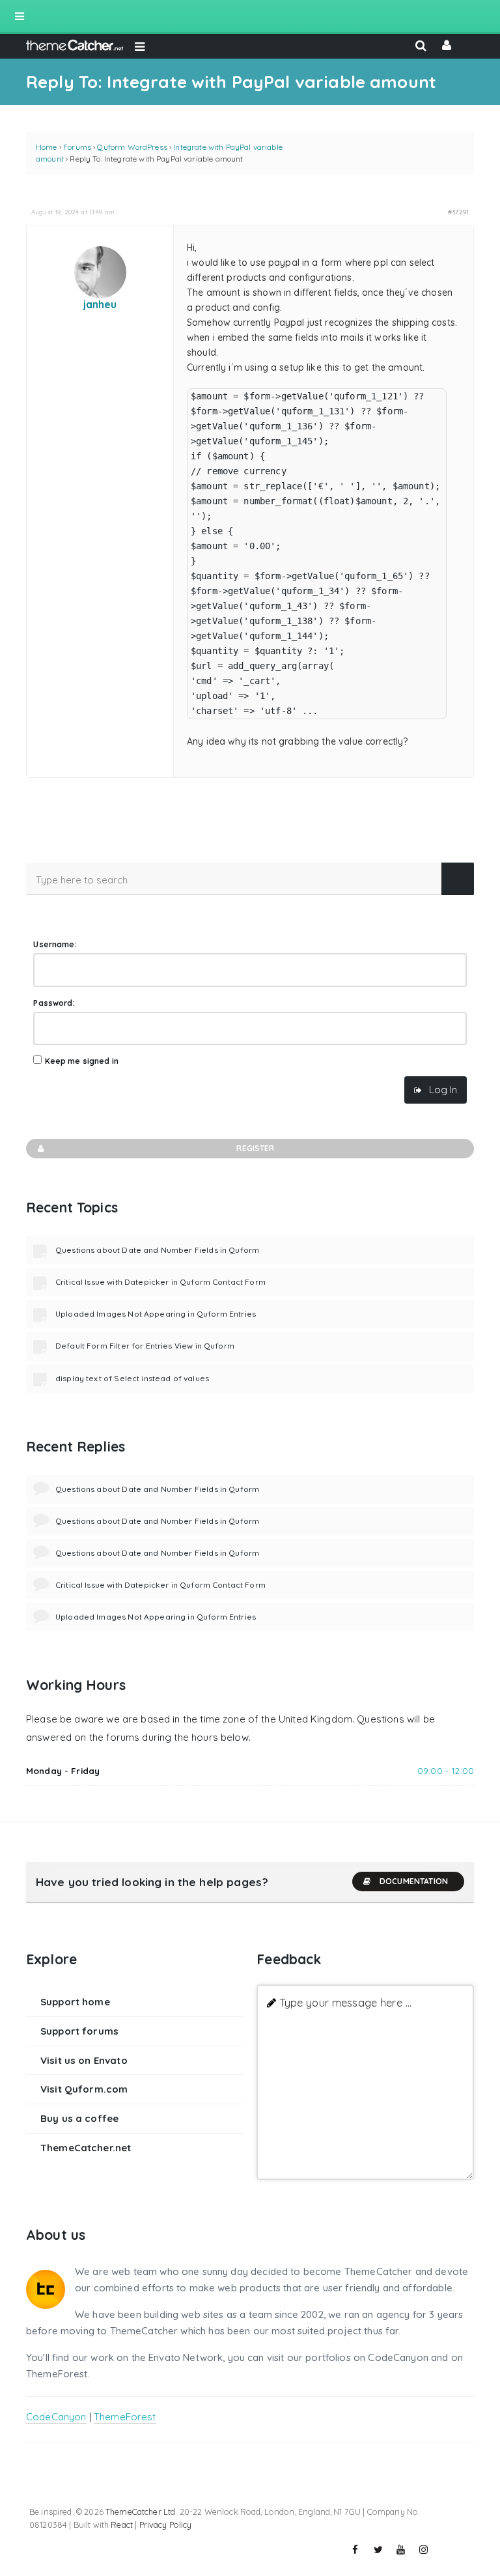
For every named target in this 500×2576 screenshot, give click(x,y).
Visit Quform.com (84, 2089)
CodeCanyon (56, 2417)
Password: (54, 1003)
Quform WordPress (132, 147)
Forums (77, 147)
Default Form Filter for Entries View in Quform (145, 1346)
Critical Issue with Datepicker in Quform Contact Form (160, 1282)
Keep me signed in (82, 1061)
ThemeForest (125, 2417)
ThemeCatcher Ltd (140, 2512)
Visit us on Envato (84, 2060)
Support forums (79, 2031)
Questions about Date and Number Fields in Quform (157, 1250)
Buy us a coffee (79, 2118)
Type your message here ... (345, 2002)
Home (47, 147)
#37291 (458, 212)
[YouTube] (401, 2550)
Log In (443, 1090)
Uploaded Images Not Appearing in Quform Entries (156, 1314)
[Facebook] (355, 2550)
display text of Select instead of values (132, 1378)
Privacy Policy (166, 2525)
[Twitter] (378, 2550)
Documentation (414, 1881)
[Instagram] (424, 2550)
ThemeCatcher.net (86, 2148)
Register (255, 1148)
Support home (75, 2002)
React (122, 2525)
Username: (55, 944)
